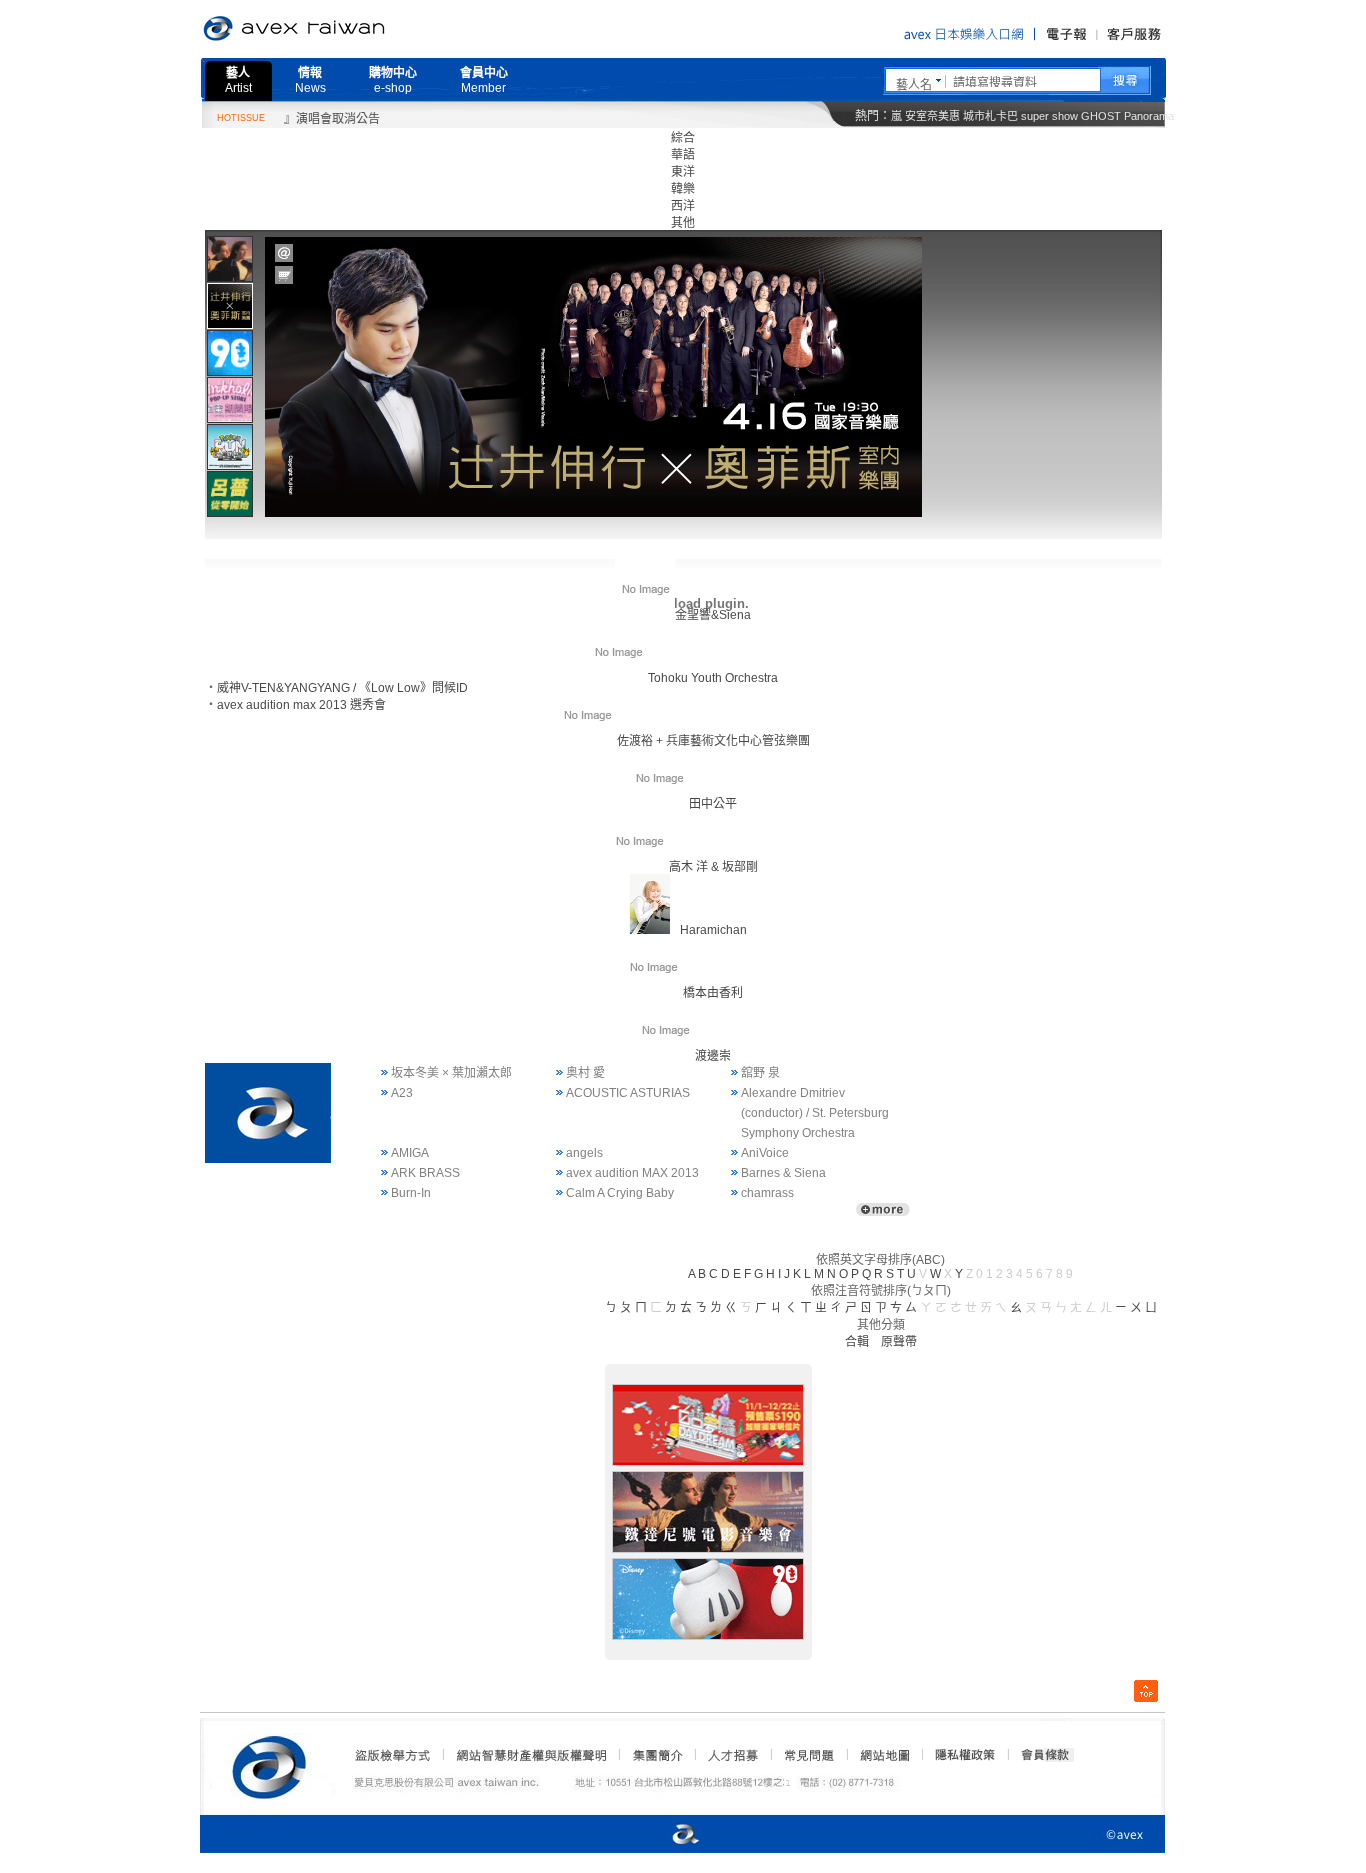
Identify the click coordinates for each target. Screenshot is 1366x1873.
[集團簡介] (656, 1755)
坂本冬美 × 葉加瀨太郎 (451, 1073)
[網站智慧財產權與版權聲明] (530, 1755)
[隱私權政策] (959, 1755)
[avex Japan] (665, 1835)
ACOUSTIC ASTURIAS (628, 1093)
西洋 (683, 206)
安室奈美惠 (932, 116)
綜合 (683, 138)
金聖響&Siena (713, 615)
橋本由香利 (713, 993)
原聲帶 (899, 1342)
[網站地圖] (884, 1755)
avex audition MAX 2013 (632, 1173)
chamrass (767, 1193)
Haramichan (713, 930)
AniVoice (765, 1153)
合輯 (857, 1342)
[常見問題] (808, 1755)
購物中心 (393, 80)
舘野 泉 (760, 1073)
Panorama (1149, 116)
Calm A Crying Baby (620, 1193)
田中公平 (713, 804)
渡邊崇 (713, 1056)
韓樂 (683, 189)
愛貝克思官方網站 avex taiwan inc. (350, 29)
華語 (683, 155)
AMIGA (410, 1153)
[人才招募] (733, 1755)
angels (584, 1153)
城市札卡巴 (990, 116)
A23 (402, 1093)
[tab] (230, 258)
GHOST (1101, 116)
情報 (310, 80)
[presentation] (230, 259)
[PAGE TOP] (1146, 1691)
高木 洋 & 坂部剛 (713, 867)
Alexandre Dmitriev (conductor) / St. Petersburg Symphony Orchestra (815, 1113)
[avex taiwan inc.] (274, 1764)
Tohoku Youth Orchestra (713, 678)
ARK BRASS (425, 1173)
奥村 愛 (585, 1073)
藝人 (238, 80)
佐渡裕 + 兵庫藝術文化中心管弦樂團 (713, 741)
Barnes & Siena (783, 1173)
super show (1049, 116)
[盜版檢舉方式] (393, 1755)
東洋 (683, 172)
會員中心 (484, 80)
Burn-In (411, 1193)
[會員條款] (1046, 1755)
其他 (683, 223)
